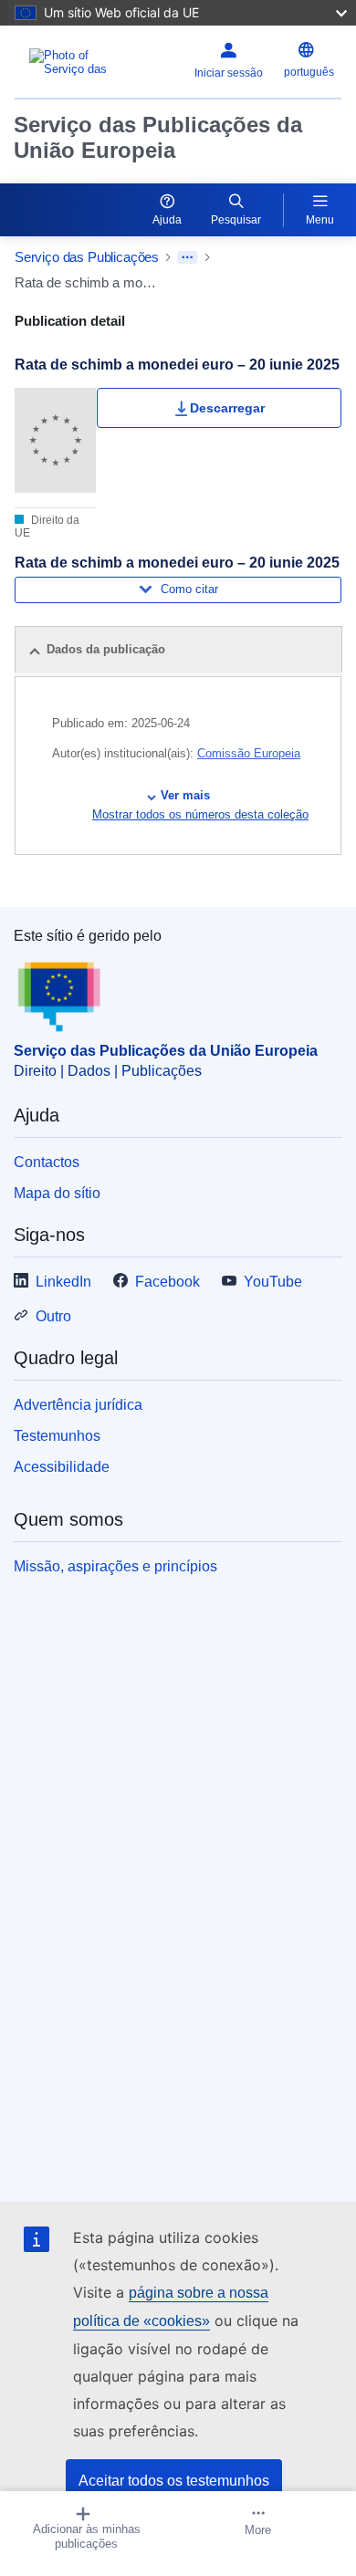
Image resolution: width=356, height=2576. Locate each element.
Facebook (168, 1282)
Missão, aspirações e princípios (115, 1566)
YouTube (273, 1282)
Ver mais (185, 795)
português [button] (309, 72)
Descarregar (227, 408)
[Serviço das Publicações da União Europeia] (72, 62)
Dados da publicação (106, 649)
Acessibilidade (62, 1467)
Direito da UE (47, 527)
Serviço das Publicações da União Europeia (158, 137)
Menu (320, 220)
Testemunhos (57, 1436)
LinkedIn (63, 1282)
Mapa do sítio (57, 1193)
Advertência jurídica (78, 1405)
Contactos (47, 1162)
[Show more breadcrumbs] (188, 257)
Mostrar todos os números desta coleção (200, 814)
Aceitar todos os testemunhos (174, 2481)
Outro (53, 1316)
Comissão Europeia (249, 753)
